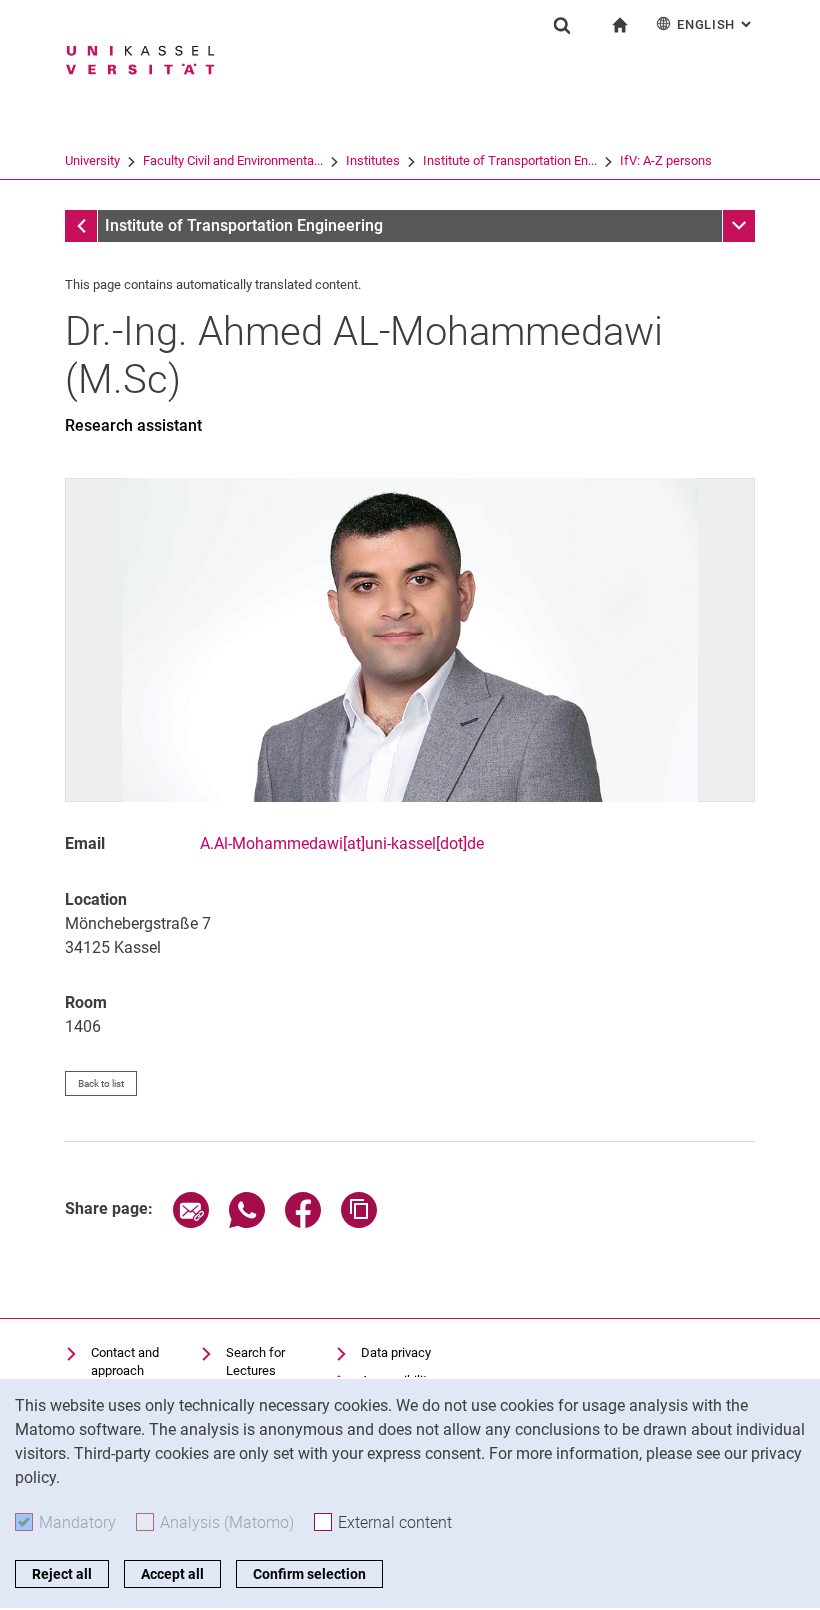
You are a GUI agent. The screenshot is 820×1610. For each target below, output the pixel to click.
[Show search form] (562, 25)
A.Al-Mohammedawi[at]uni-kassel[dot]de (342, 843)
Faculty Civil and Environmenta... (233, 160)
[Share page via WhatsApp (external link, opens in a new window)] (247, 1222)
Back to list (101, 1083)
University (92, 160)
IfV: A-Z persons (666, 160)
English (716, 24)
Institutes (373, 160)
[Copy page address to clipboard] (359, 1222)
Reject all (62, 1574)
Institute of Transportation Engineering (244, 225)
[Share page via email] (191, 1222)
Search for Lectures (255, 1361)
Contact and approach (125, 1361)
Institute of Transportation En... (510, 160)
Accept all (172, 1574)
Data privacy (396, 1352)
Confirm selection (309, 1574)
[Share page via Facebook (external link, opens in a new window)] (303, 1222)
